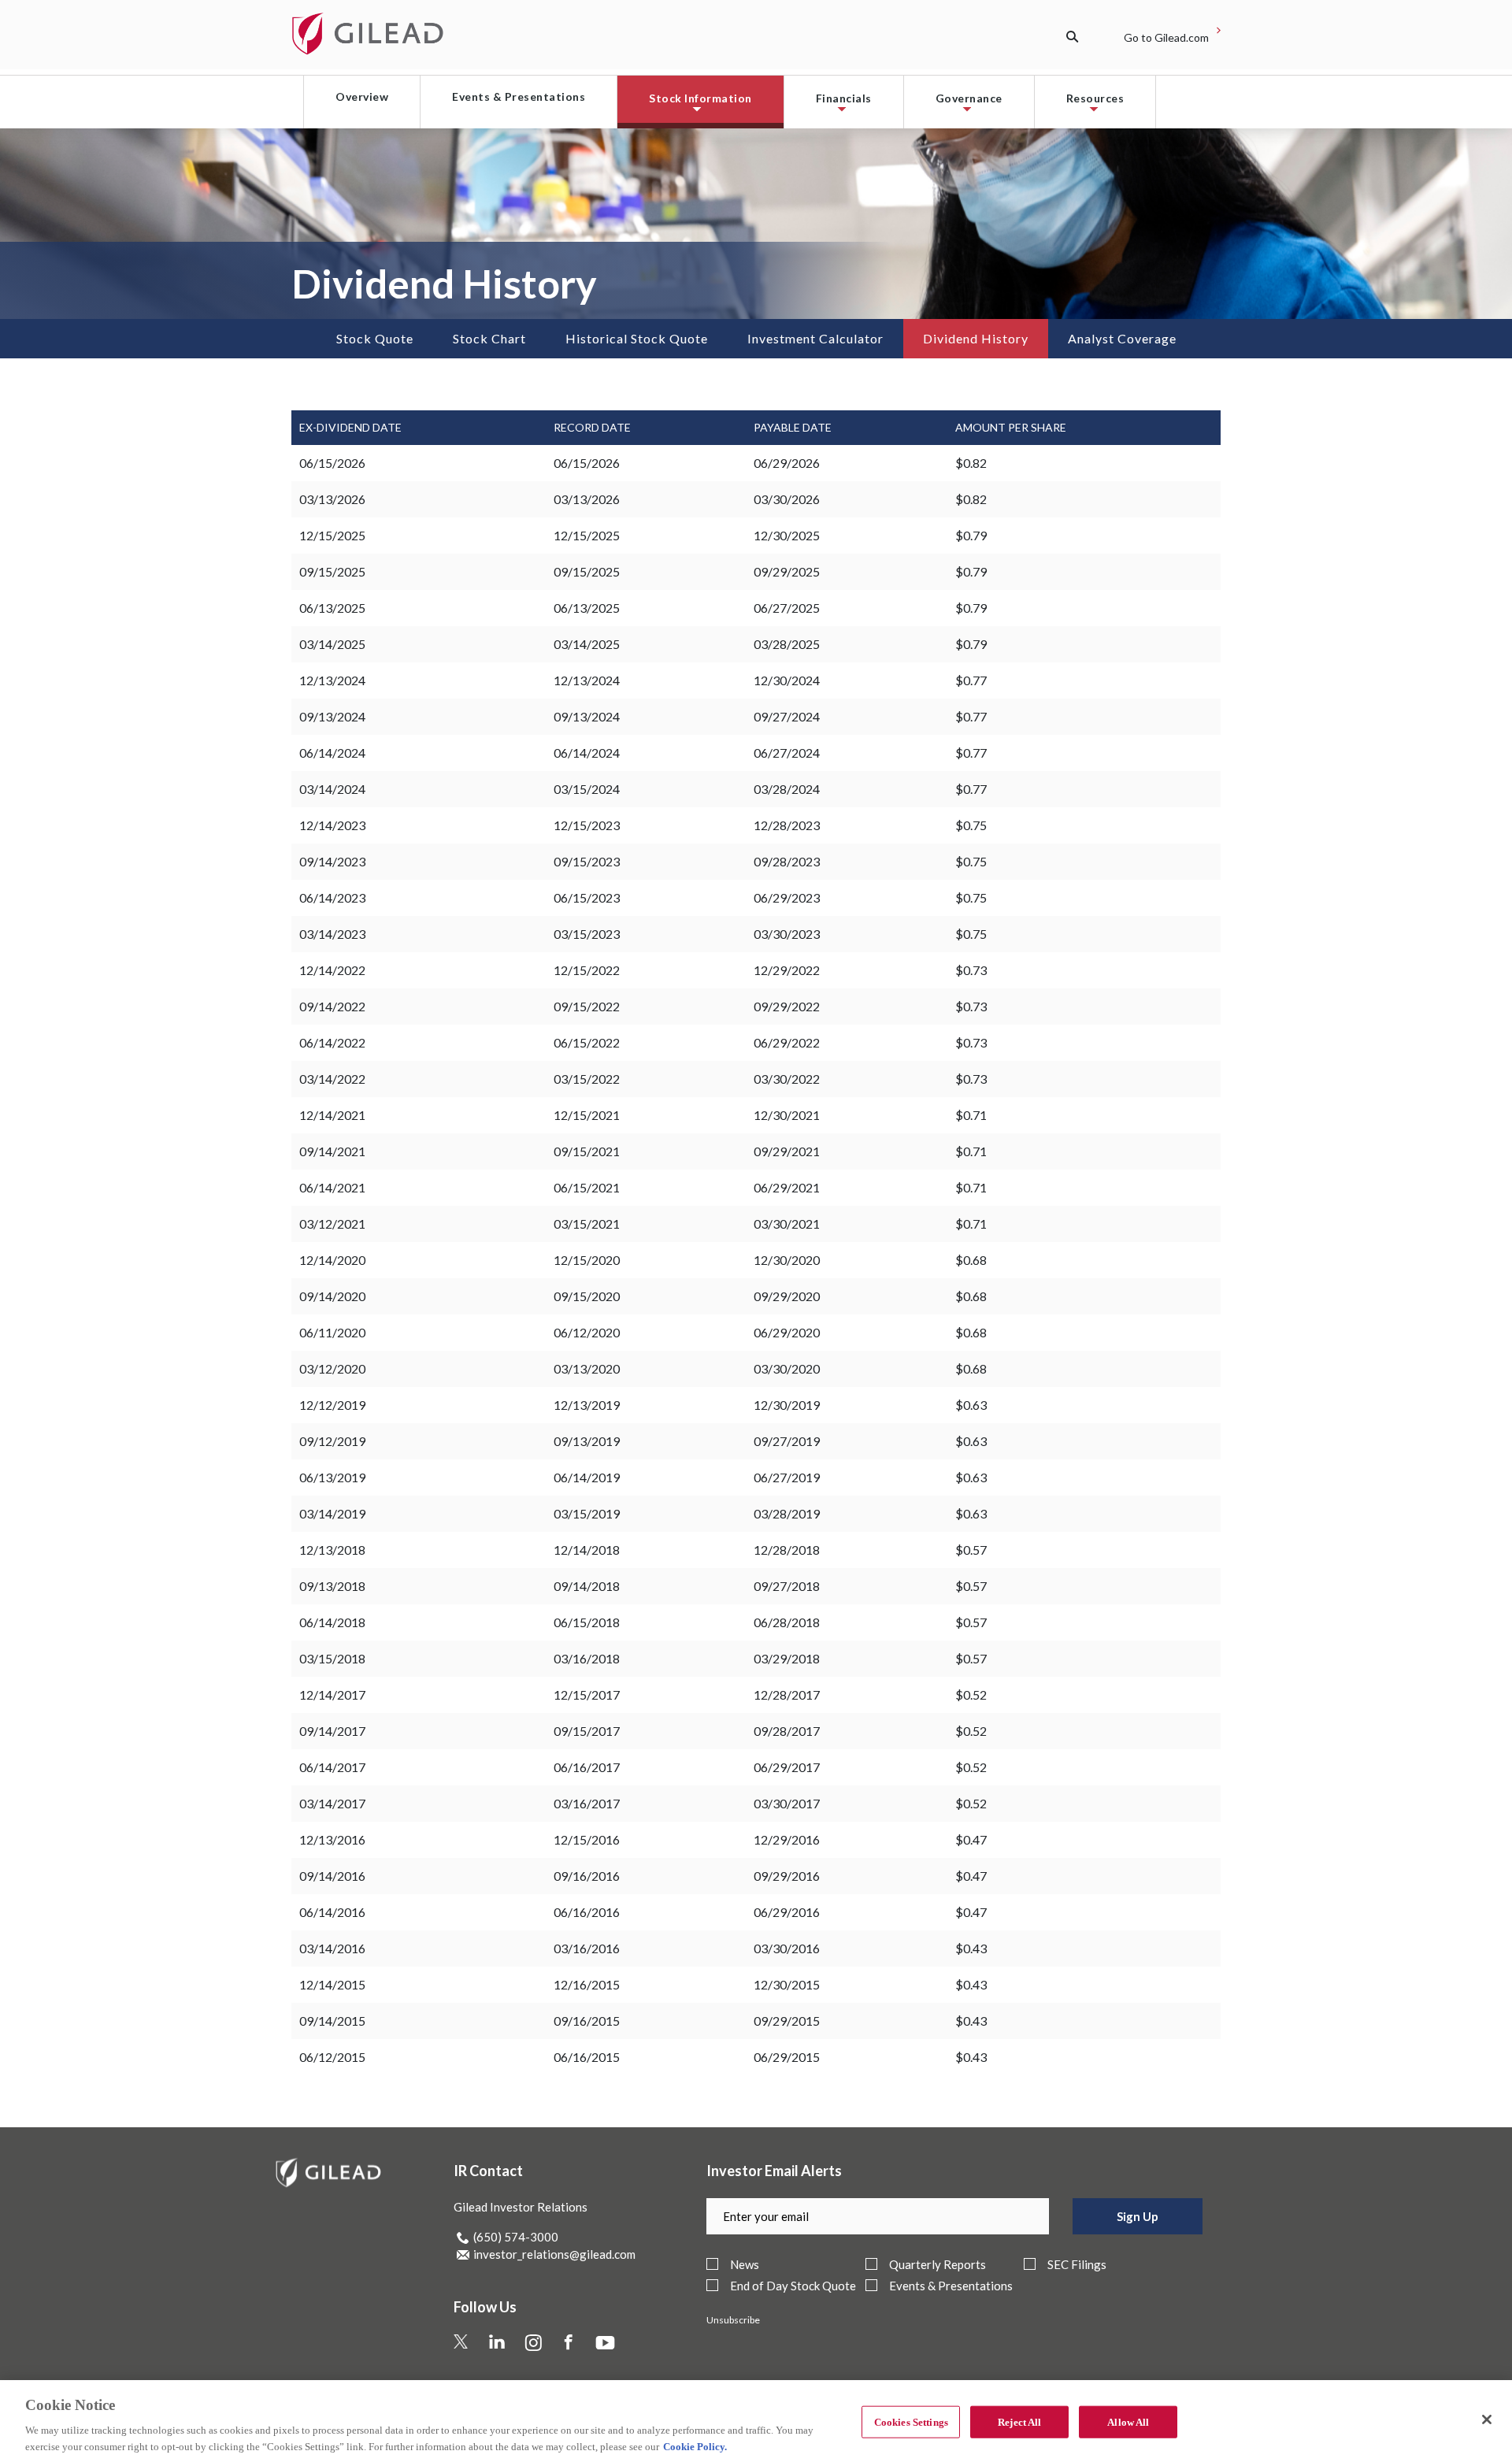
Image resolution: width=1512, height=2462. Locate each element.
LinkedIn (512, 2340)
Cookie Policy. (695, 2446)
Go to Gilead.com (1166, 37)
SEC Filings (1077, 2265)
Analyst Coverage (1122, 338)
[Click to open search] (1089, 37)
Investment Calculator (815, 338)
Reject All (1019, 2422)
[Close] (1487, 2419)
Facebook (587, 2340)
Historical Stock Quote (637, 338)
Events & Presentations (951, 2286)
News (745, 2265)
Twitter (474, 2340)
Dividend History (976, 338)
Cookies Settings (911, 2422)
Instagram (552, 2340)
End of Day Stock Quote (793, 2286)
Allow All (1128, 2422)
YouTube (620, 2340)
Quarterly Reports (938, 2265)
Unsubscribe (733, 2320)
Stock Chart (489, 338)
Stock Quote (375, 338)
